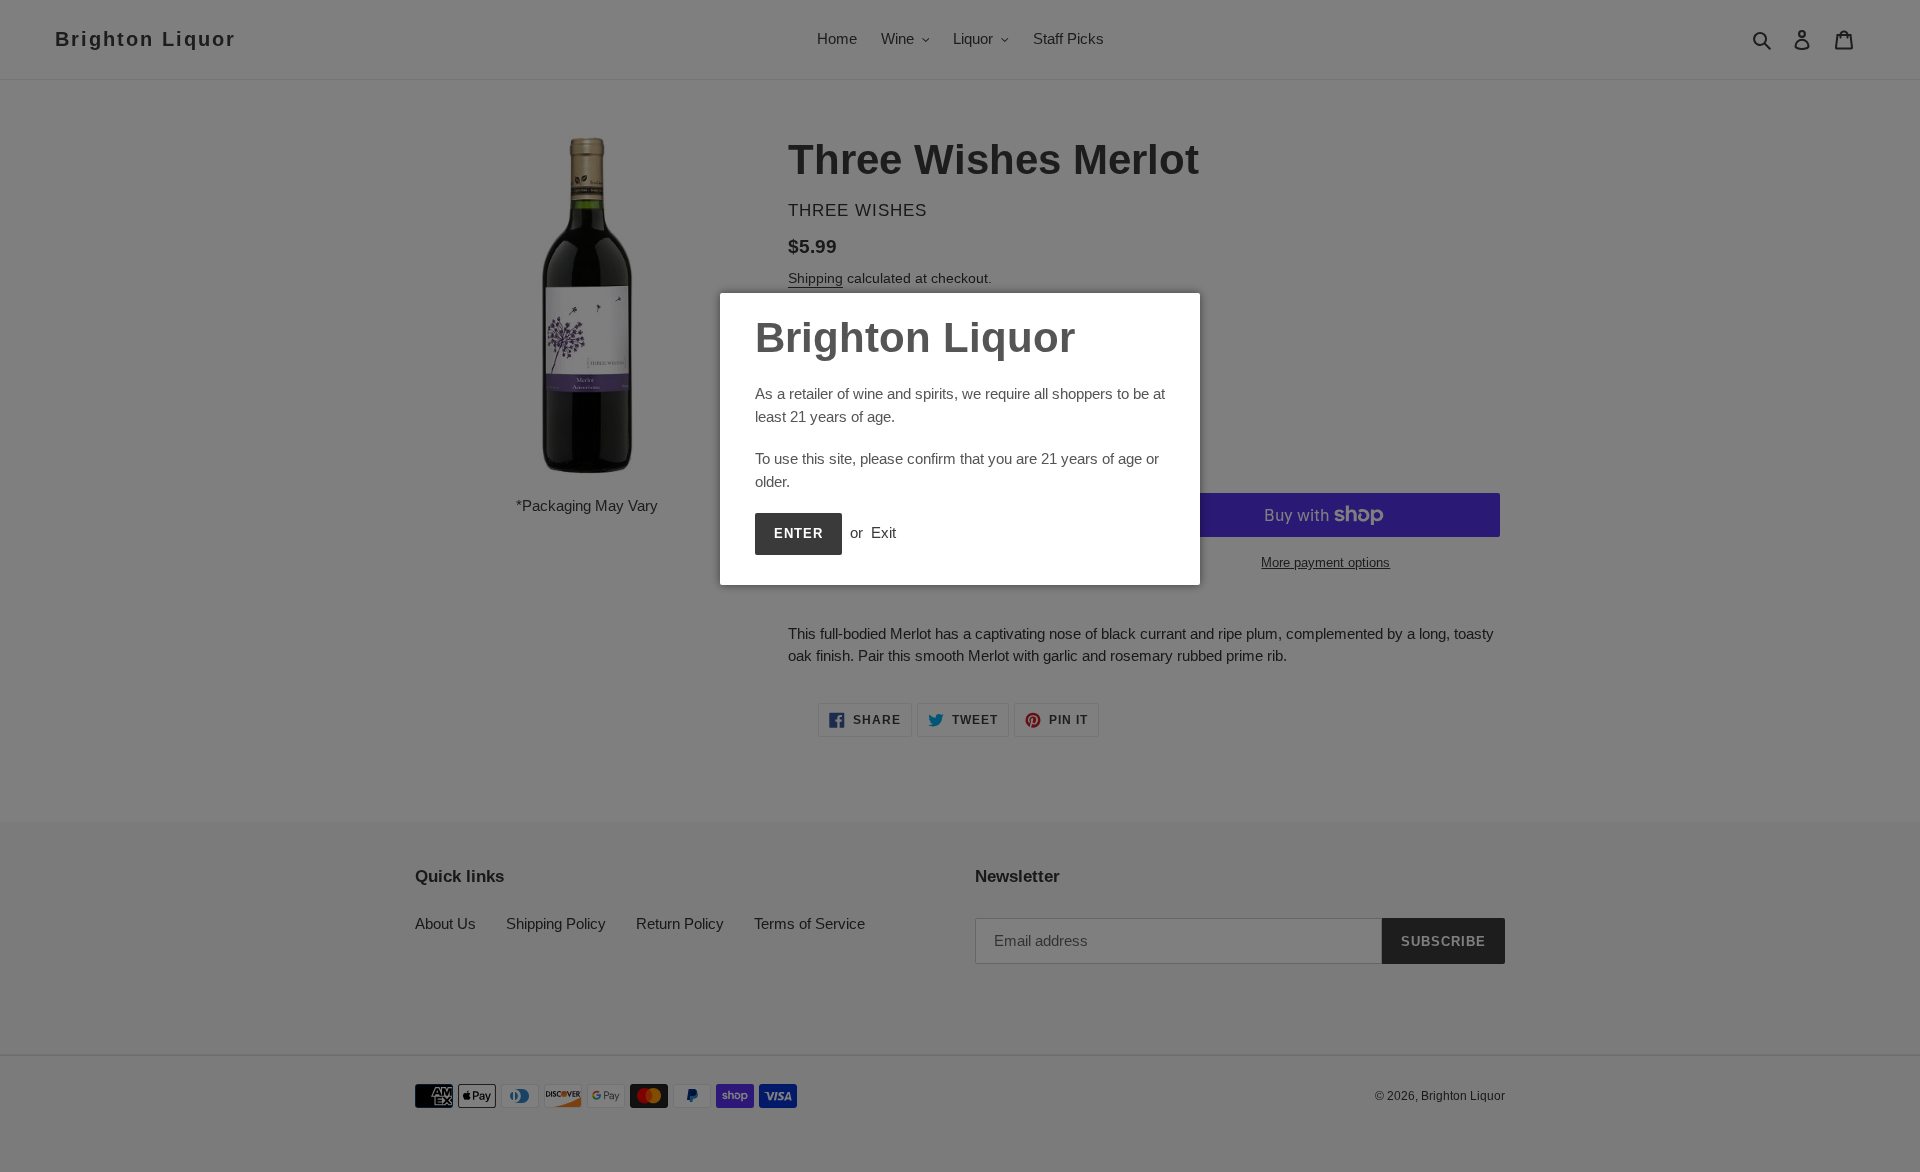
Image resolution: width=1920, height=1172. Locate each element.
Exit (883, 532)
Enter (798, 533)
